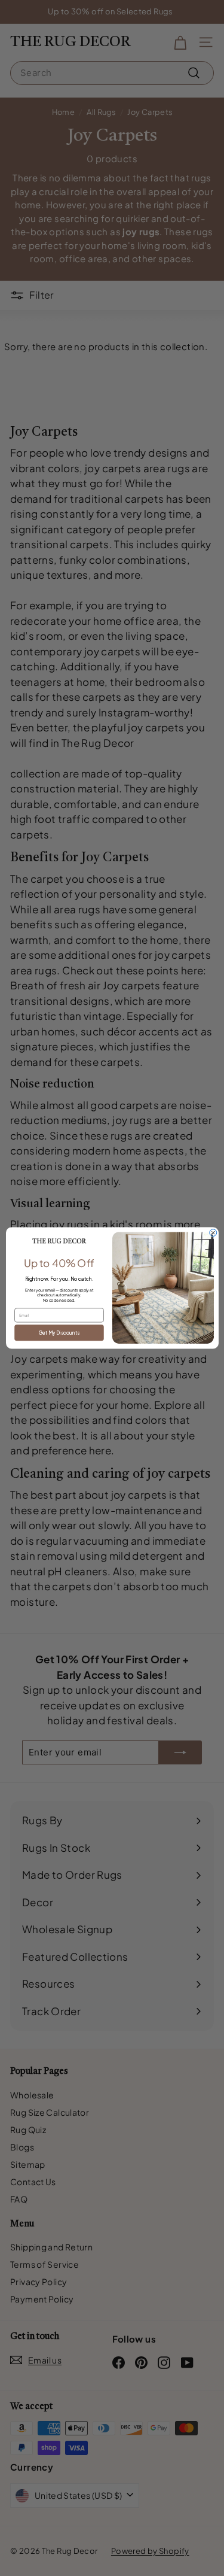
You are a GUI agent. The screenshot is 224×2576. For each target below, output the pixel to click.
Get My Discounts (59, 1332)
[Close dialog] (213, 1233)
